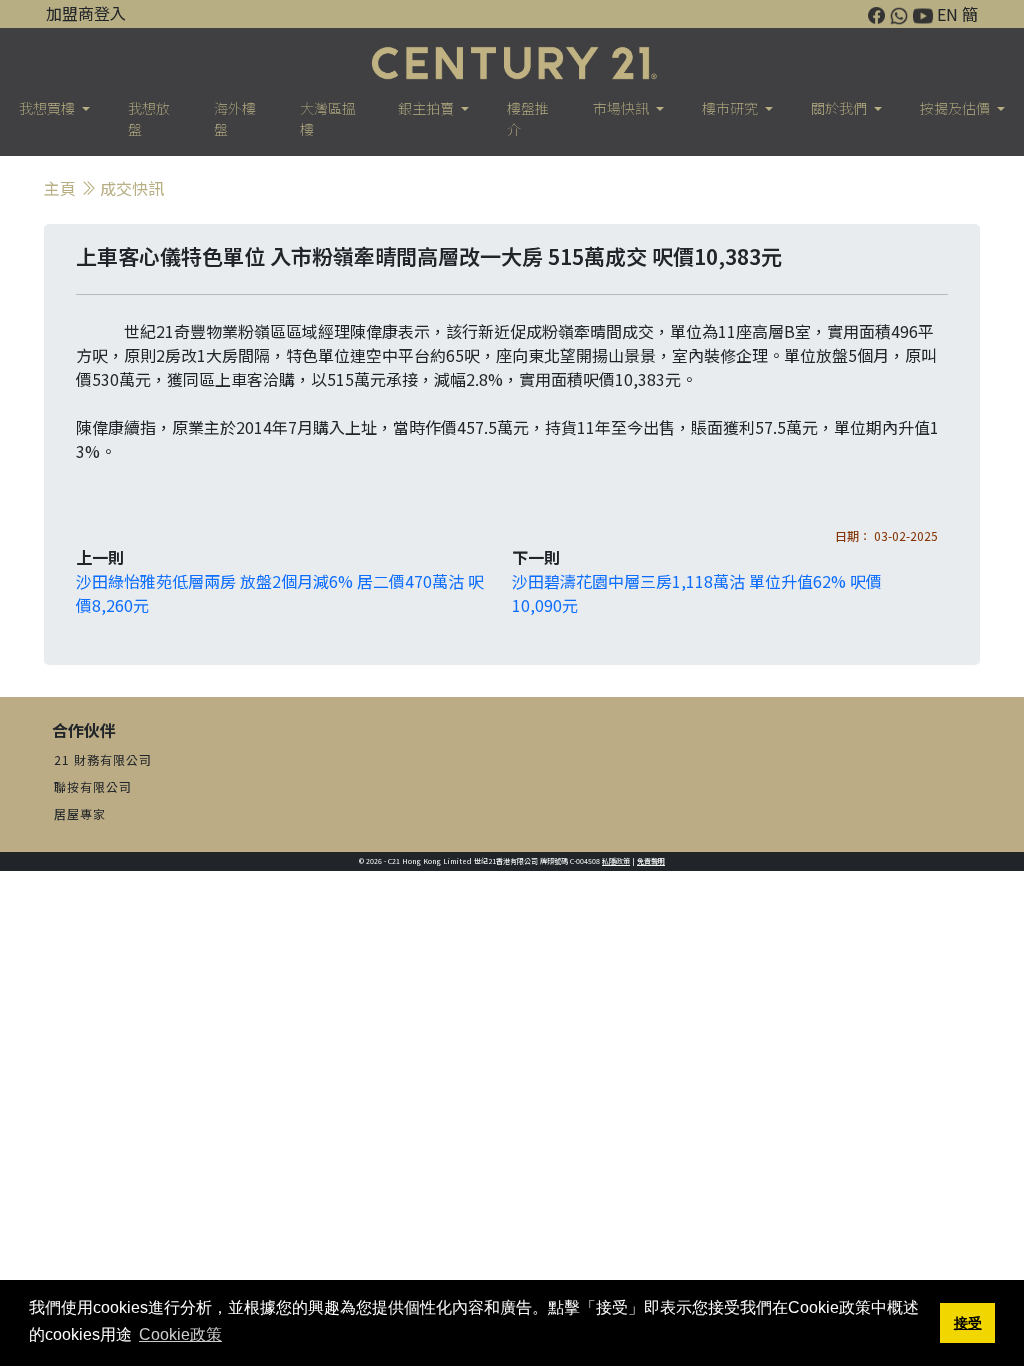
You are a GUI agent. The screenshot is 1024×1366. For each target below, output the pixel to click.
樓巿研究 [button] (731, 108)
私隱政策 (616, 861)
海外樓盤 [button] (235, 118)
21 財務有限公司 (103, 759)
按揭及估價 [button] (956, 108)
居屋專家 (80, 813)
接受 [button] (968, 1323)
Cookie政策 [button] (180, 1334)
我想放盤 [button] (149, 118)
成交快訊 (132, 188)
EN (947, 14)
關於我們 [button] (840, 108)
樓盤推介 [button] (528, 118)
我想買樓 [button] (48, 108)
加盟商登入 (86, 13)
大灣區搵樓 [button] (328, 118)
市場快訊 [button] (622, 108)
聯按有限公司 (93, 786)
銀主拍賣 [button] (427, 108)
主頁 (60, 188)
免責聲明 (651, 861)
